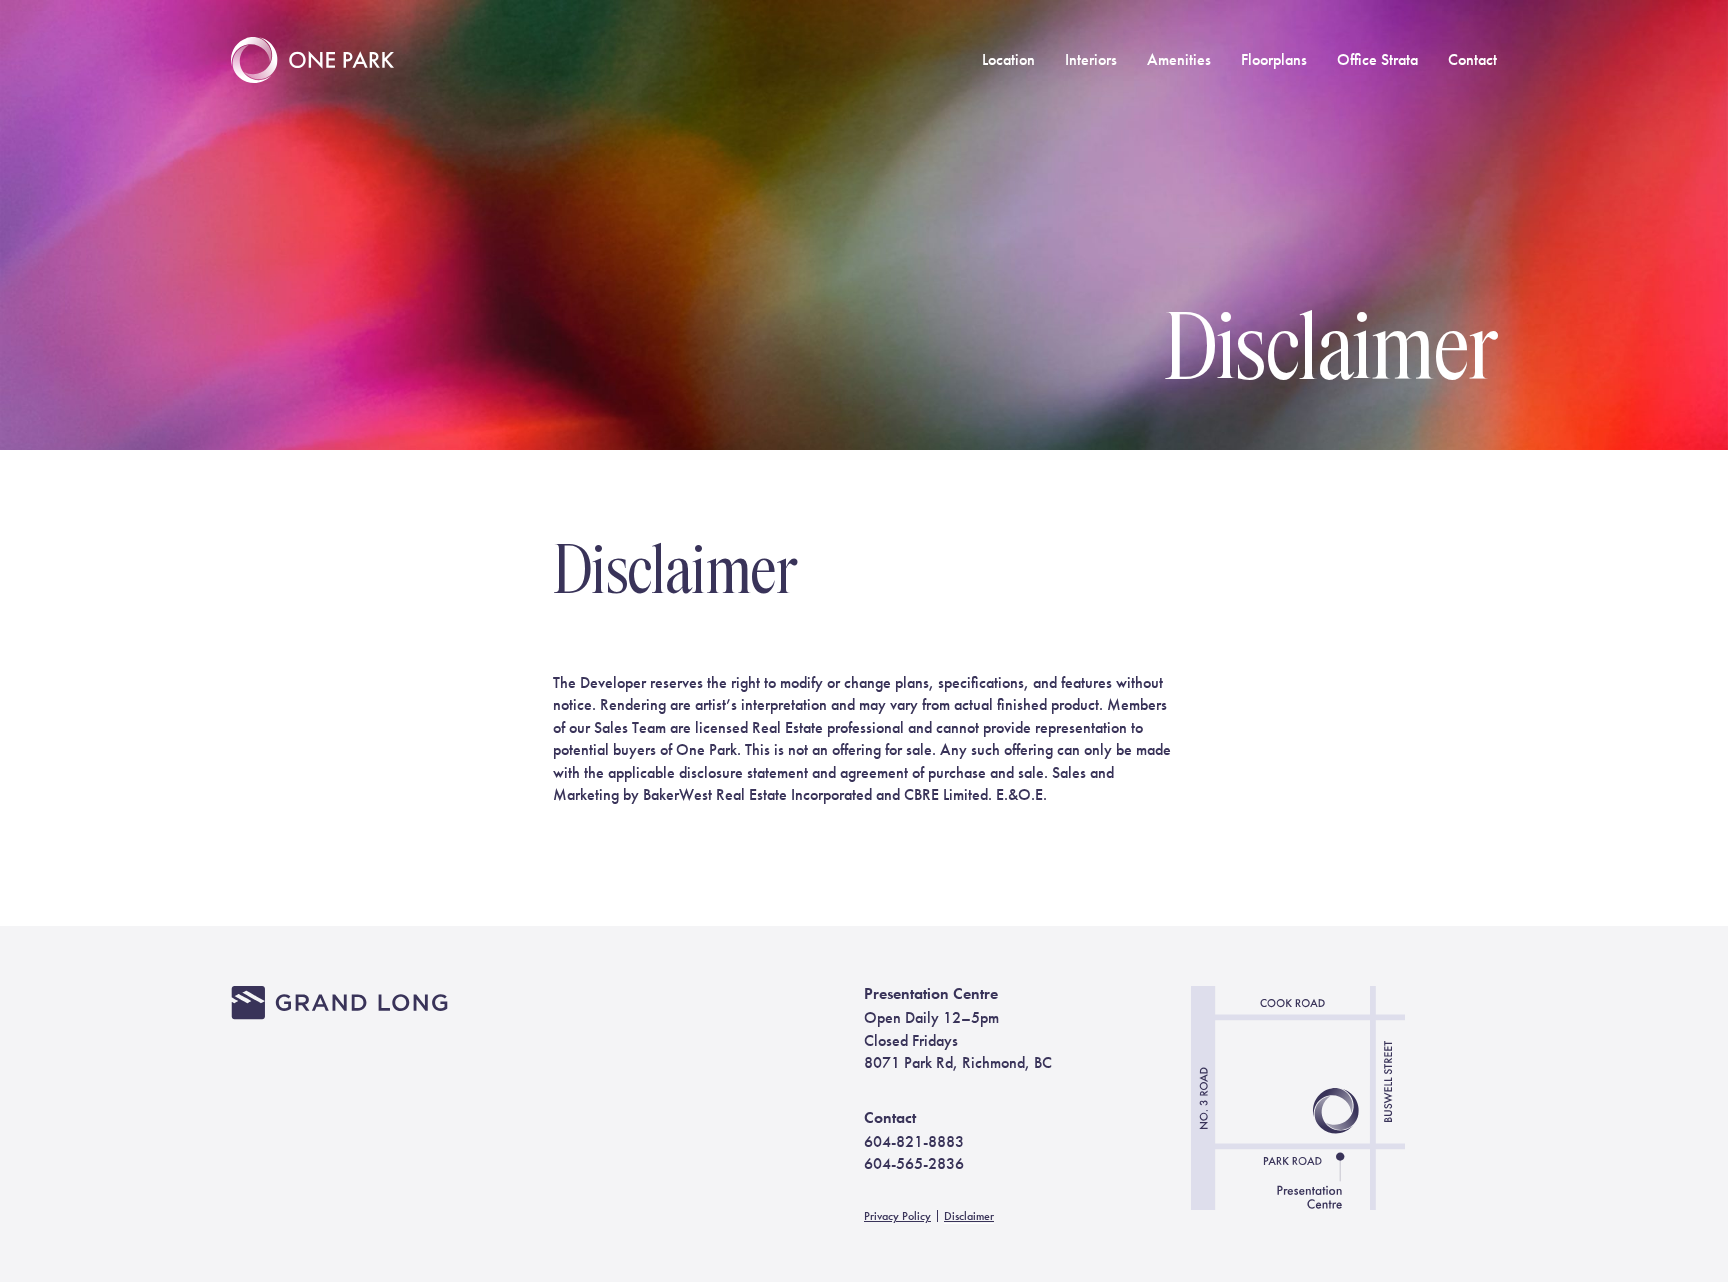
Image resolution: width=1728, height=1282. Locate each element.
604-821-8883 (914, 1141)
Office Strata (1377, 59)
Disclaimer (969, 1216)
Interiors (1091, 59)
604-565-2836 (914, 1163)
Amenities (1179, 59)
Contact (1472, 59)
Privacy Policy (897, 1216)
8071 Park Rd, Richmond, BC (958, 1062)
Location (1008, 59)
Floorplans (1274, 59)
